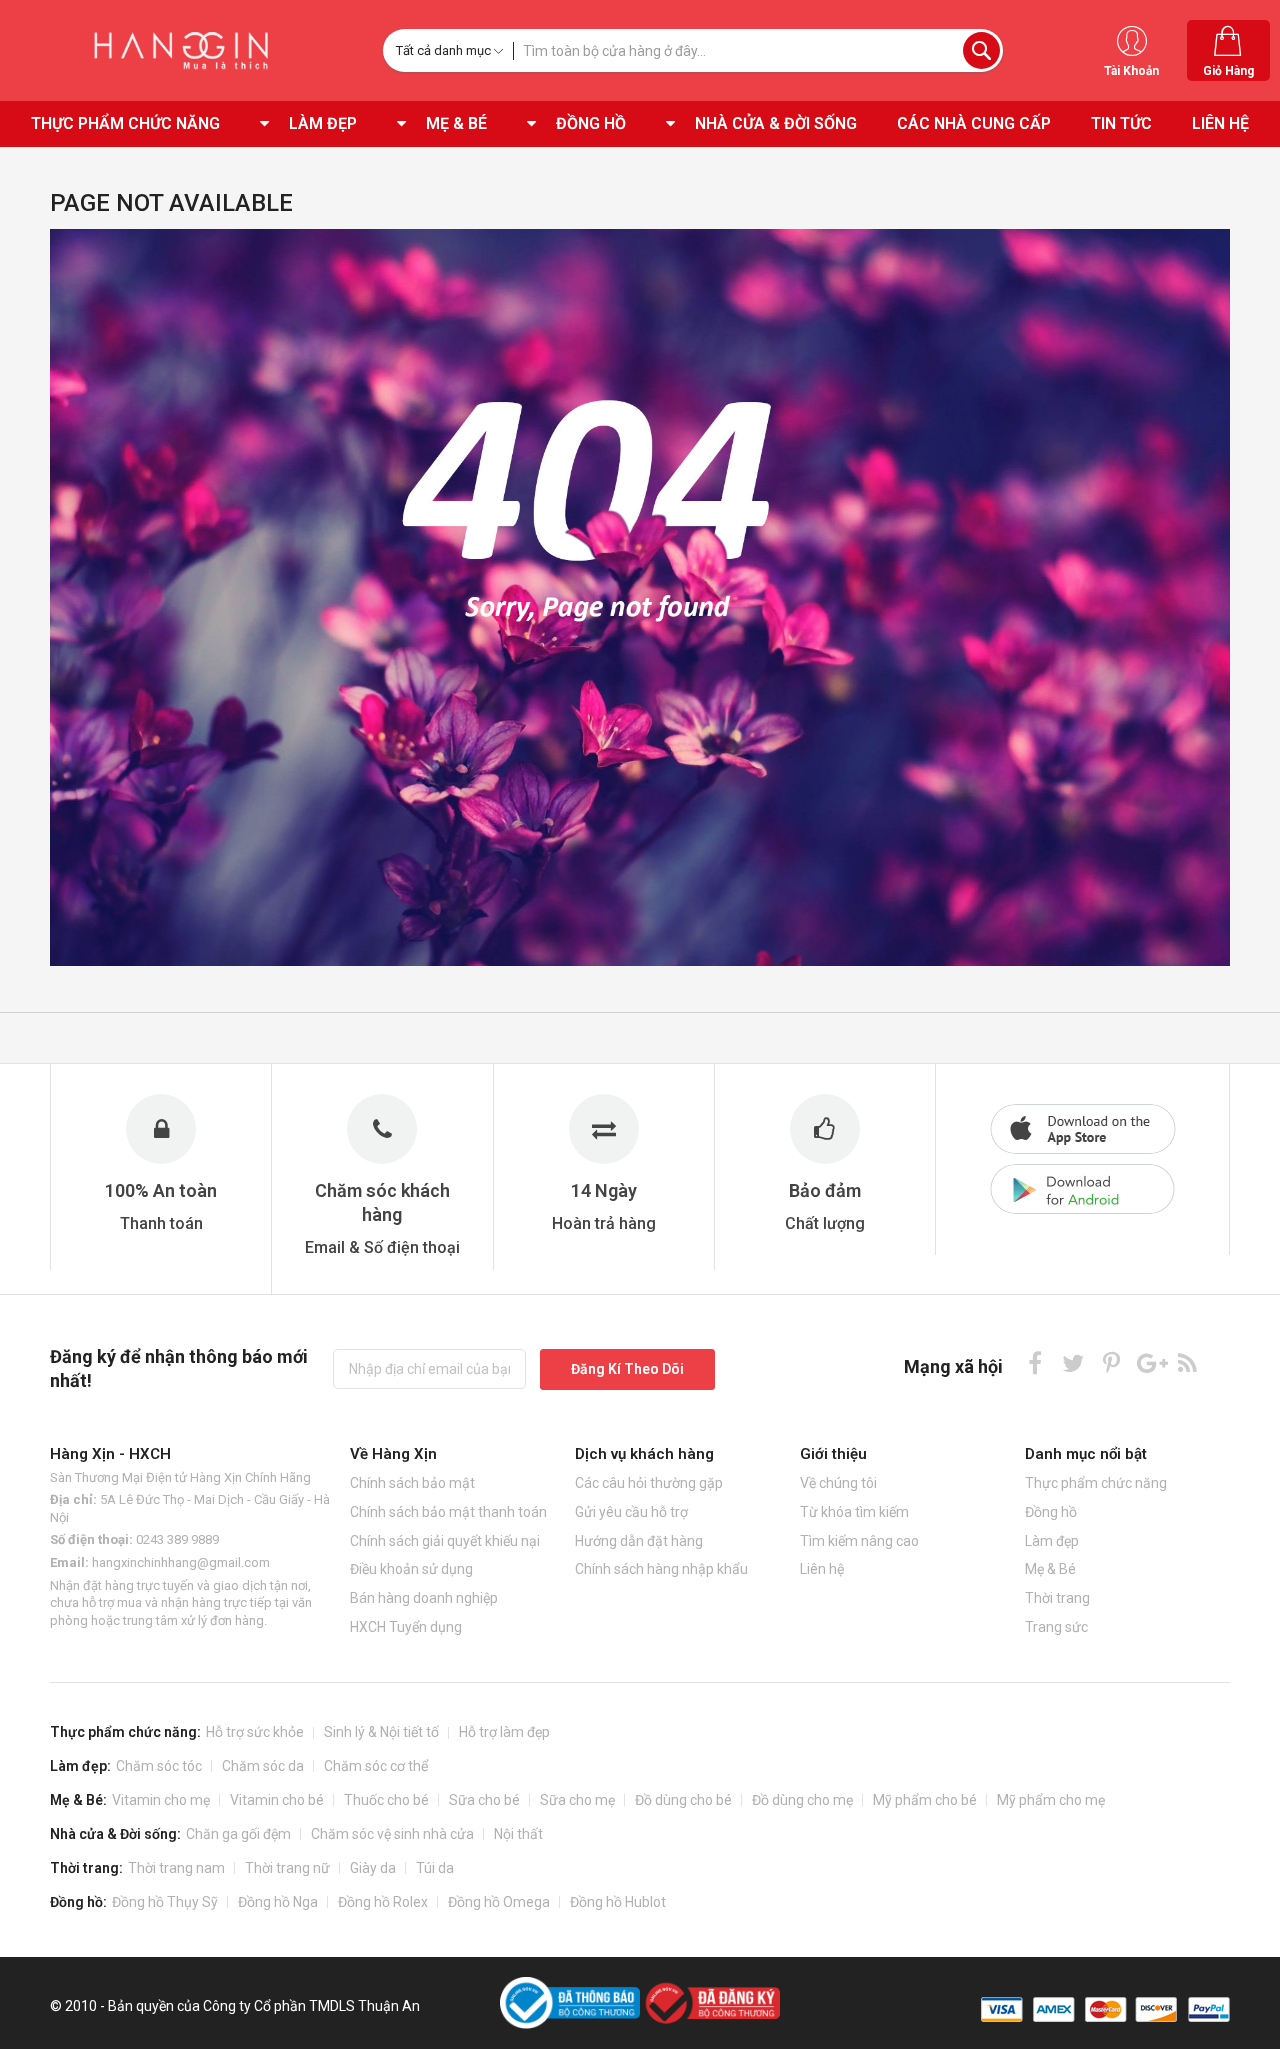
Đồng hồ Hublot (618, 1902)
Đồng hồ (1051, 1512)
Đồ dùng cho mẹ (802, 1800)
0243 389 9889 (177, 1539)
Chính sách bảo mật (412, 1483)
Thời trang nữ (287, 1868)
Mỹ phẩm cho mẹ (1051, 1800)
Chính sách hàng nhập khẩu (661, 1569)
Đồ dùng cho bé (683, 1800)
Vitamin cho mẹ (161, 1800)
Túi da (435, 1868)
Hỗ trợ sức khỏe (255, 1732)
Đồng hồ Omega (499, 1902)
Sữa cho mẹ (577, 1800)
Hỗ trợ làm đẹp (504, 1732)
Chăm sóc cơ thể (376, 1766)
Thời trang (1057, 1598)
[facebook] (1035, 1362)
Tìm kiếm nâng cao (859, 1541)
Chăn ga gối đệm (238, 1834)
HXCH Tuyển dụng (406, 1627)
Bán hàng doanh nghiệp (424, 1598)
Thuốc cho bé (386, 1800)
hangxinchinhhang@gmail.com (181, 1562)
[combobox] (758, 50)
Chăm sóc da (263, 1766)
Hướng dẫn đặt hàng (639, 1541)
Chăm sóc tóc (159, 1766)
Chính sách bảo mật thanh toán (448, 1512)
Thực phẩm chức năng (1096, 1483)
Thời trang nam (176, 1868)
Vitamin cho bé (277, 1800)
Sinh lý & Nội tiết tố (381, 1732)
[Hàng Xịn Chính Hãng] (186, 50)
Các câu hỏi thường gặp (649, 1483)
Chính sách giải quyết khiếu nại (445, 1541)
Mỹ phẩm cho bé (925, 1800)
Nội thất (518, 1834)
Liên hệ (822, 1569)
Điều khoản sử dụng (411, 1569)
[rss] (1187, 1362)
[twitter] (1073, 1362)
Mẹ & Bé (1050, 1569)
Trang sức (1056, 1627)
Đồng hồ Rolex (383, 1902)
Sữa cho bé (484, 1800)
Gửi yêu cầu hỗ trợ (631, 1512)
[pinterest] (1111, 1362)
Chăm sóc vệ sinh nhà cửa (392, 1834)
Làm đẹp (1052, 1541)
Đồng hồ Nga (278, 1902)
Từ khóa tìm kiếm (854, 1512)
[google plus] (1149, 1362)
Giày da (373, 1868)
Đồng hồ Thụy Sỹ (165, 1902)
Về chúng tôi (838, 1483)
